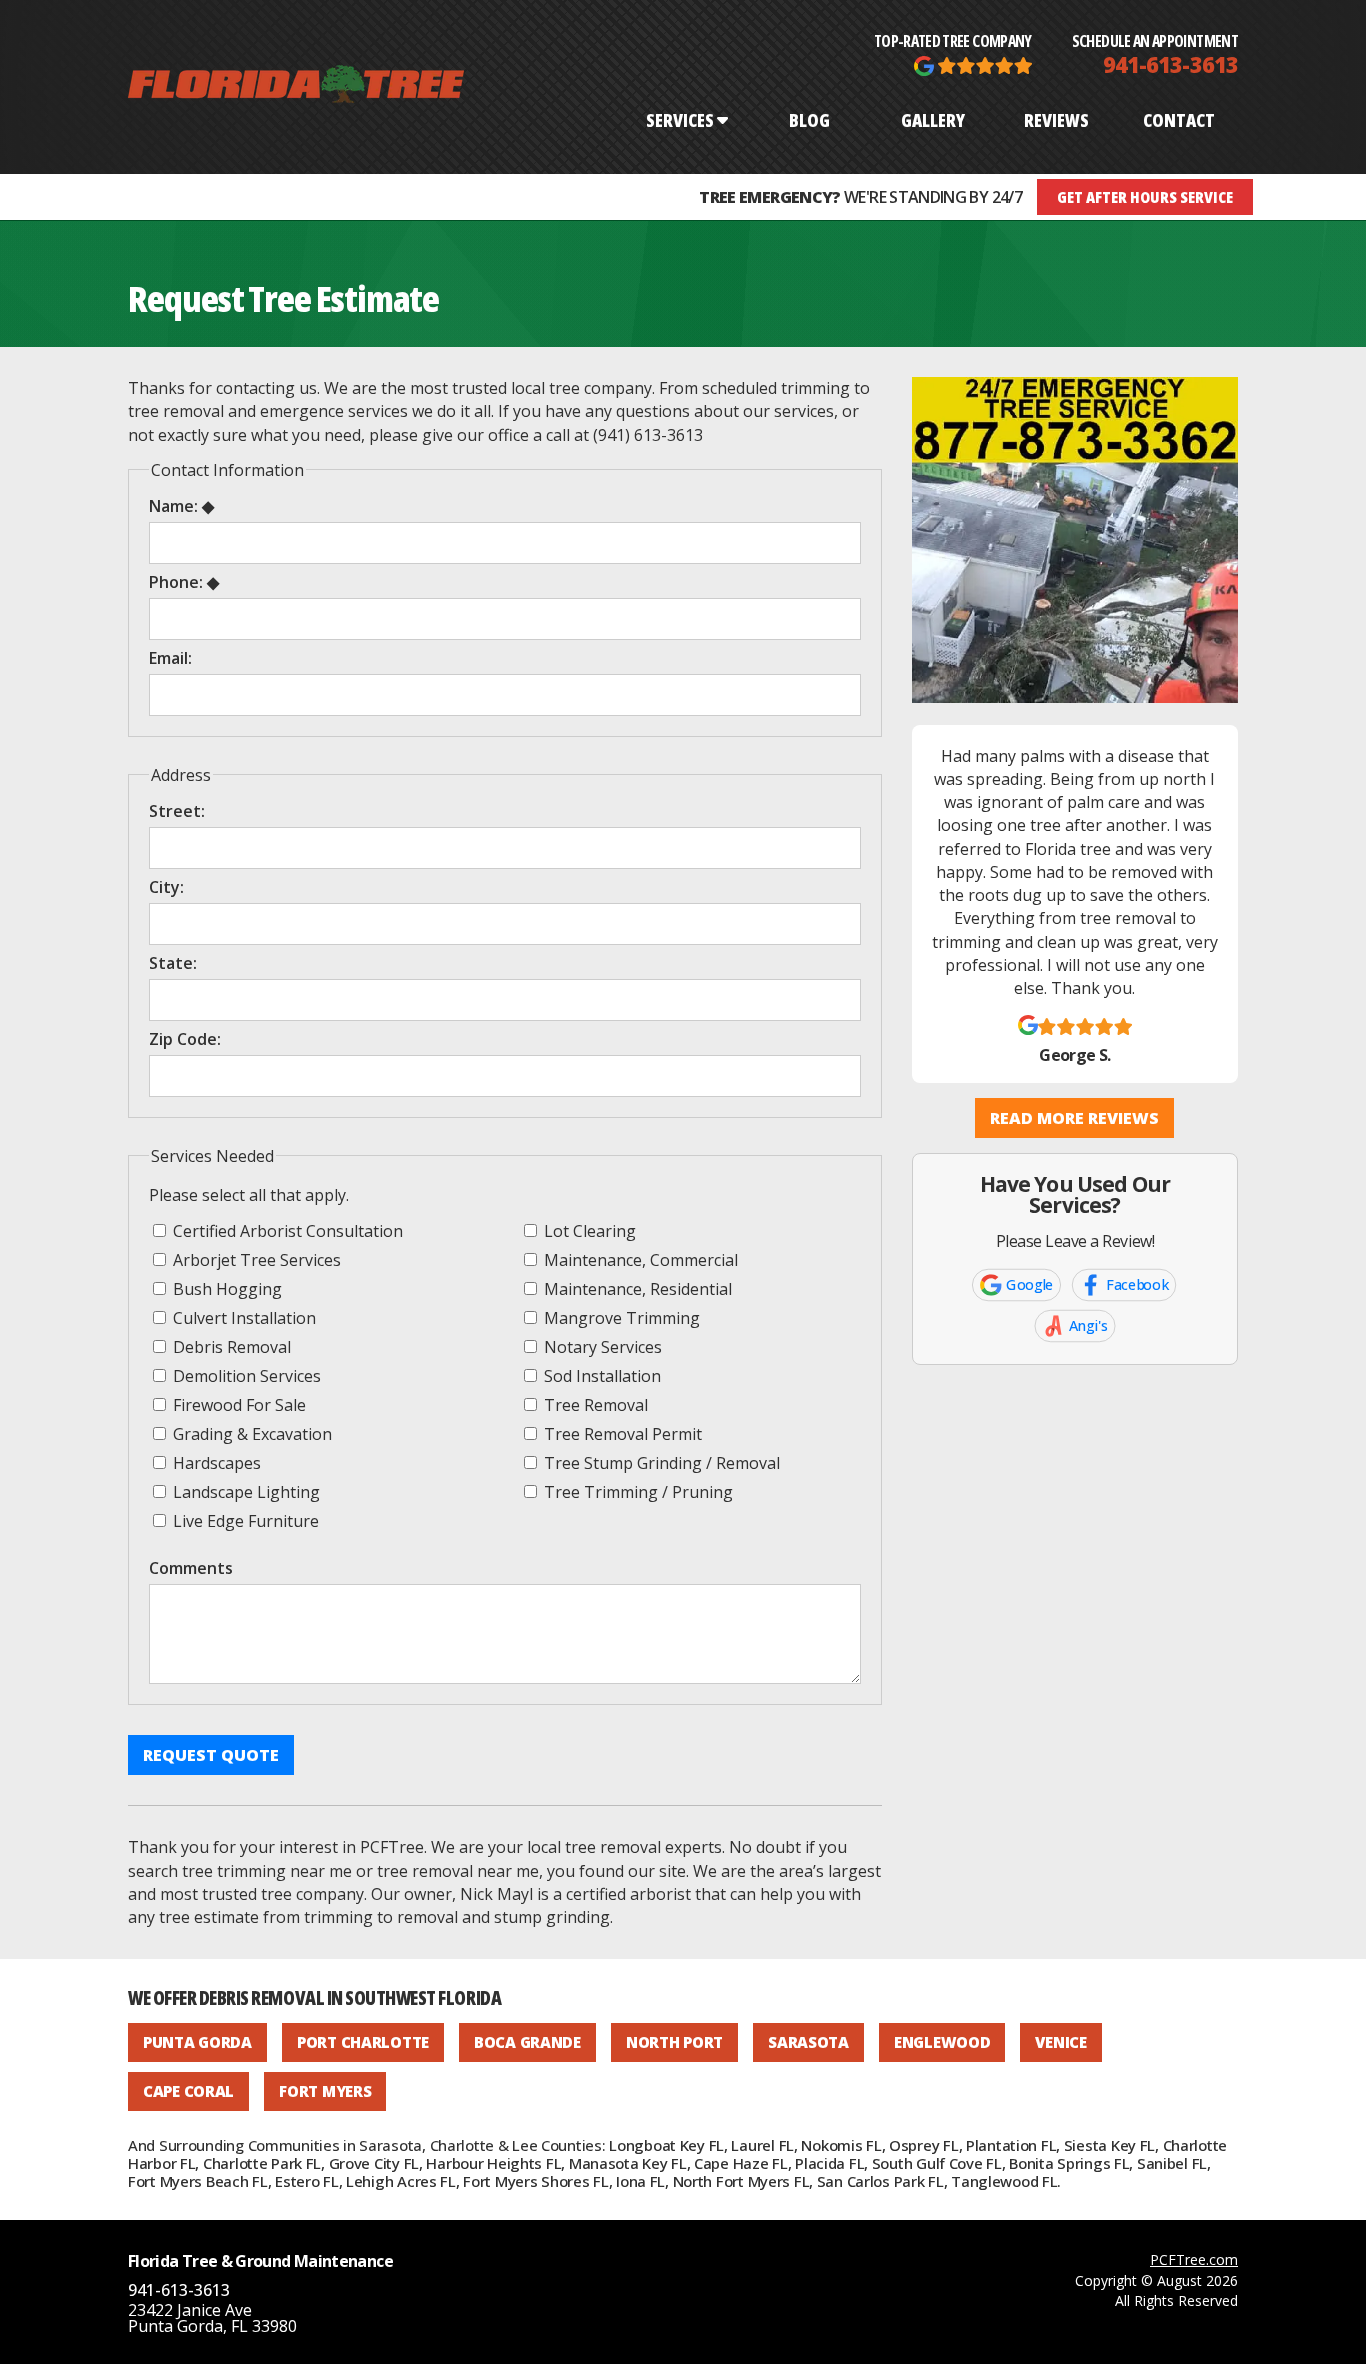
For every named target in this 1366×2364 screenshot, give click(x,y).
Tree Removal (594, 1404)
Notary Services (601, 1346)
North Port (674, 2042)
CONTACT (1179, 120)
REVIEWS (1056, 120)
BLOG (809, 120)
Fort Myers (325, 2091)
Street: (177, 811)
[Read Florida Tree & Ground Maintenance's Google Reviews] (973, 64)
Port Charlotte (363, 2042)
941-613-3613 (1170, 64)
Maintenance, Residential (636, 1288)
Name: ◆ (181, 506)
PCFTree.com (1194, 2259)
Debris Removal (230, 1346)
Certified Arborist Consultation (286, 1230)
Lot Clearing (588, 1230)
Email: (170, 658)
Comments (191, 1568)
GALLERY (933, 120)
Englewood (942, 2042)
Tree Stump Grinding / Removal (660, 1462)
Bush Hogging (225, 1288)
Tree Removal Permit (621, 1433)
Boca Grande (527, 2042)
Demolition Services (245, 1375)
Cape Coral (188, 2091)
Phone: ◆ (184, 582)
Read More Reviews (1074, 1118)
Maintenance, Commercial (639, 1259)
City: (166, 887)
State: (173, 963)
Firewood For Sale (237, 1404)
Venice (1060, 2042)
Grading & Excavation (250, 1433)
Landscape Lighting (244, 1491)
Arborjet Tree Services (255, 1259)
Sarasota (808, 2042)
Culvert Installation (242, 1317)
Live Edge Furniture (244, 1520)
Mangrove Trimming (620, 1317)
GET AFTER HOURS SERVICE (1145, 197)
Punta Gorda (197, 2042)
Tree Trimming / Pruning (636, 1491)
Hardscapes (215, 1462)
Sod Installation (600, 1375)
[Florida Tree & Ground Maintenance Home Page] (296, 87)
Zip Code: (185, 1039)
